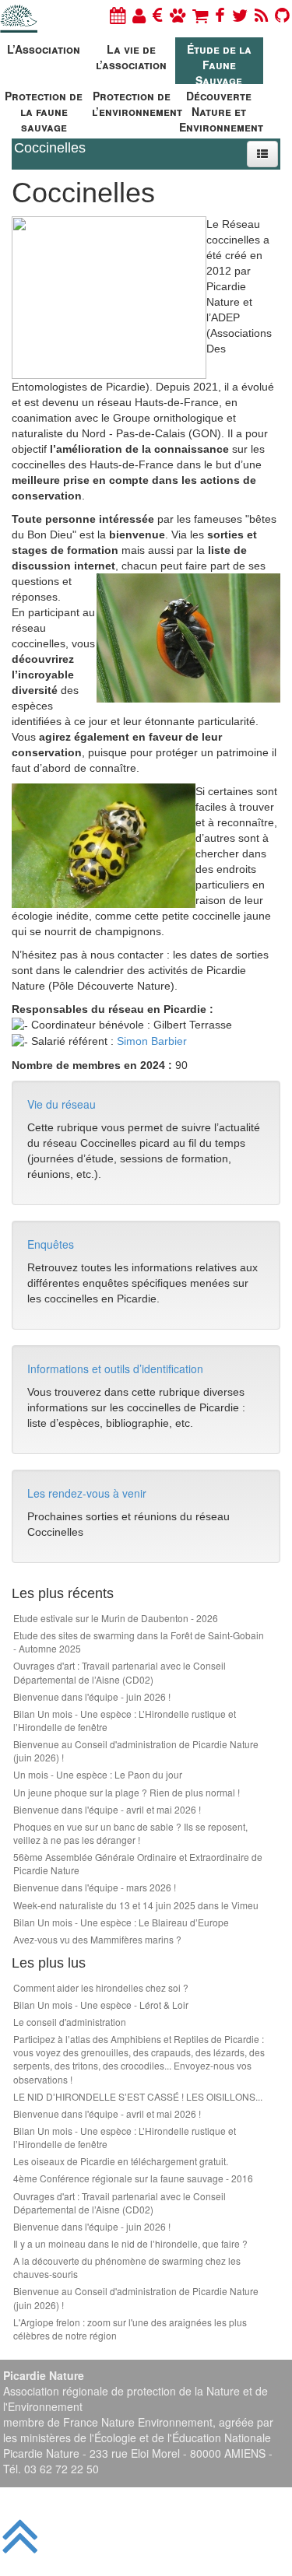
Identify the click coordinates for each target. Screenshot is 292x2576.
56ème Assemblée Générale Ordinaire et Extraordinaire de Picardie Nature (138, 1863)
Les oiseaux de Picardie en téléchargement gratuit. (121, 2161)
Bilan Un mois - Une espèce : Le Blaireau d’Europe (121, 1922)
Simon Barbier (152, 1041)
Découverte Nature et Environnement (221, 109)
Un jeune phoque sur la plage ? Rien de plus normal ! (127, 1792)
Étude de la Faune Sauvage (219, 63)
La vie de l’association (131, 57)
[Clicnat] (178, 14)
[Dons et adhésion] (158, 14)
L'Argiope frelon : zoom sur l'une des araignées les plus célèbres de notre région (130, 2329)
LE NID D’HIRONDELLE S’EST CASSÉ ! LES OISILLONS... (138, 2096)
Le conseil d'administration (70, 2022)
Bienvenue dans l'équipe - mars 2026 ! (95, 1887)
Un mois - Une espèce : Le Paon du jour (98, 1774)
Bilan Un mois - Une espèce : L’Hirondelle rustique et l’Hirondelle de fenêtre (125, 1720)
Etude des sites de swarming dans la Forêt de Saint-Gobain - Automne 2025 (139, 1642)
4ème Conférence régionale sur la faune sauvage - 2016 (133, 2178)
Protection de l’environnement (134, 103)
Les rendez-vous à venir (87, 1493)
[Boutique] (200, 14)
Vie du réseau (62, 1104)
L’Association (44, 49)
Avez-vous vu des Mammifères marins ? (97, 1939)
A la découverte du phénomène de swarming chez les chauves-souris (127, 2267)
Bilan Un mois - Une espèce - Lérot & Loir (101, 2005)
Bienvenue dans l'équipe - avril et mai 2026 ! (107, 1809)
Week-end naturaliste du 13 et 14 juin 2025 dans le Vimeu (136, 1905)
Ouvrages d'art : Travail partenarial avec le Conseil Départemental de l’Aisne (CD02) (120, 1672)
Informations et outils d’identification (115, 1369)
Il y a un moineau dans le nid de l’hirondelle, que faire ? (130, 2243)
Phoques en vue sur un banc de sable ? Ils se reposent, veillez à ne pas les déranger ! (130, 1833)
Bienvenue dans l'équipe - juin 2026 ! (92, 1696)
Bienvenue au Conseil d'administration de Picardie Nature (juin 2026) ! (136, 1751)
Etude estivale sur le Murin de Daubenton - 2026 (116, 1618)
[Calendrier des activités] (118, 14)
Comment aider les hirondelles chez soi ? (101, 1987)
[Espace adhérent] (139, 14)
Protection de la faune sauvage (44, 109)
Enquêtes (51, 1244)
